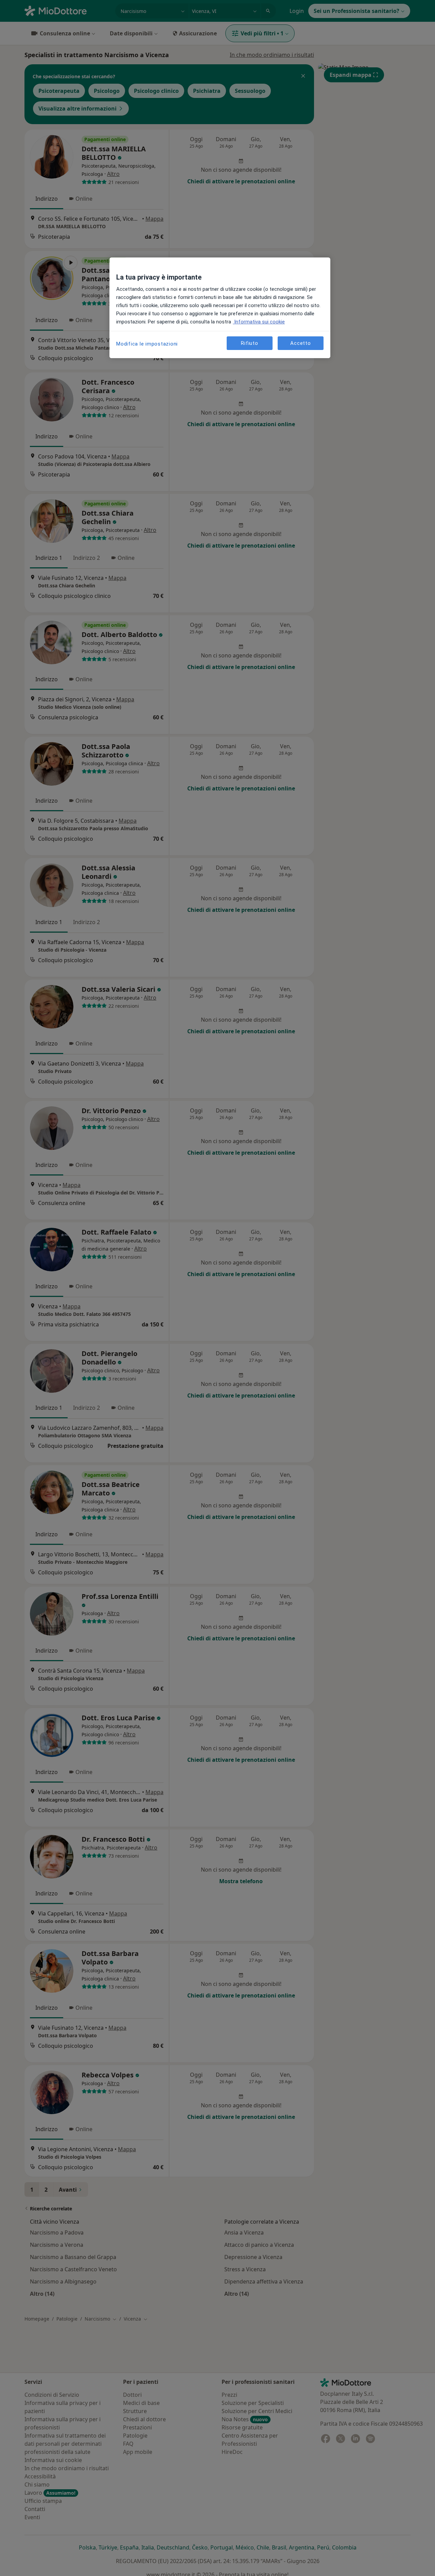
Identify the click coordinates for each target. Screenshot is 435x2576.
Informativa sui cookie (259, 322)
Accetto (300, 343)
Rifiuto (249, 343)
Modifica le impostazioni (147, 344)
